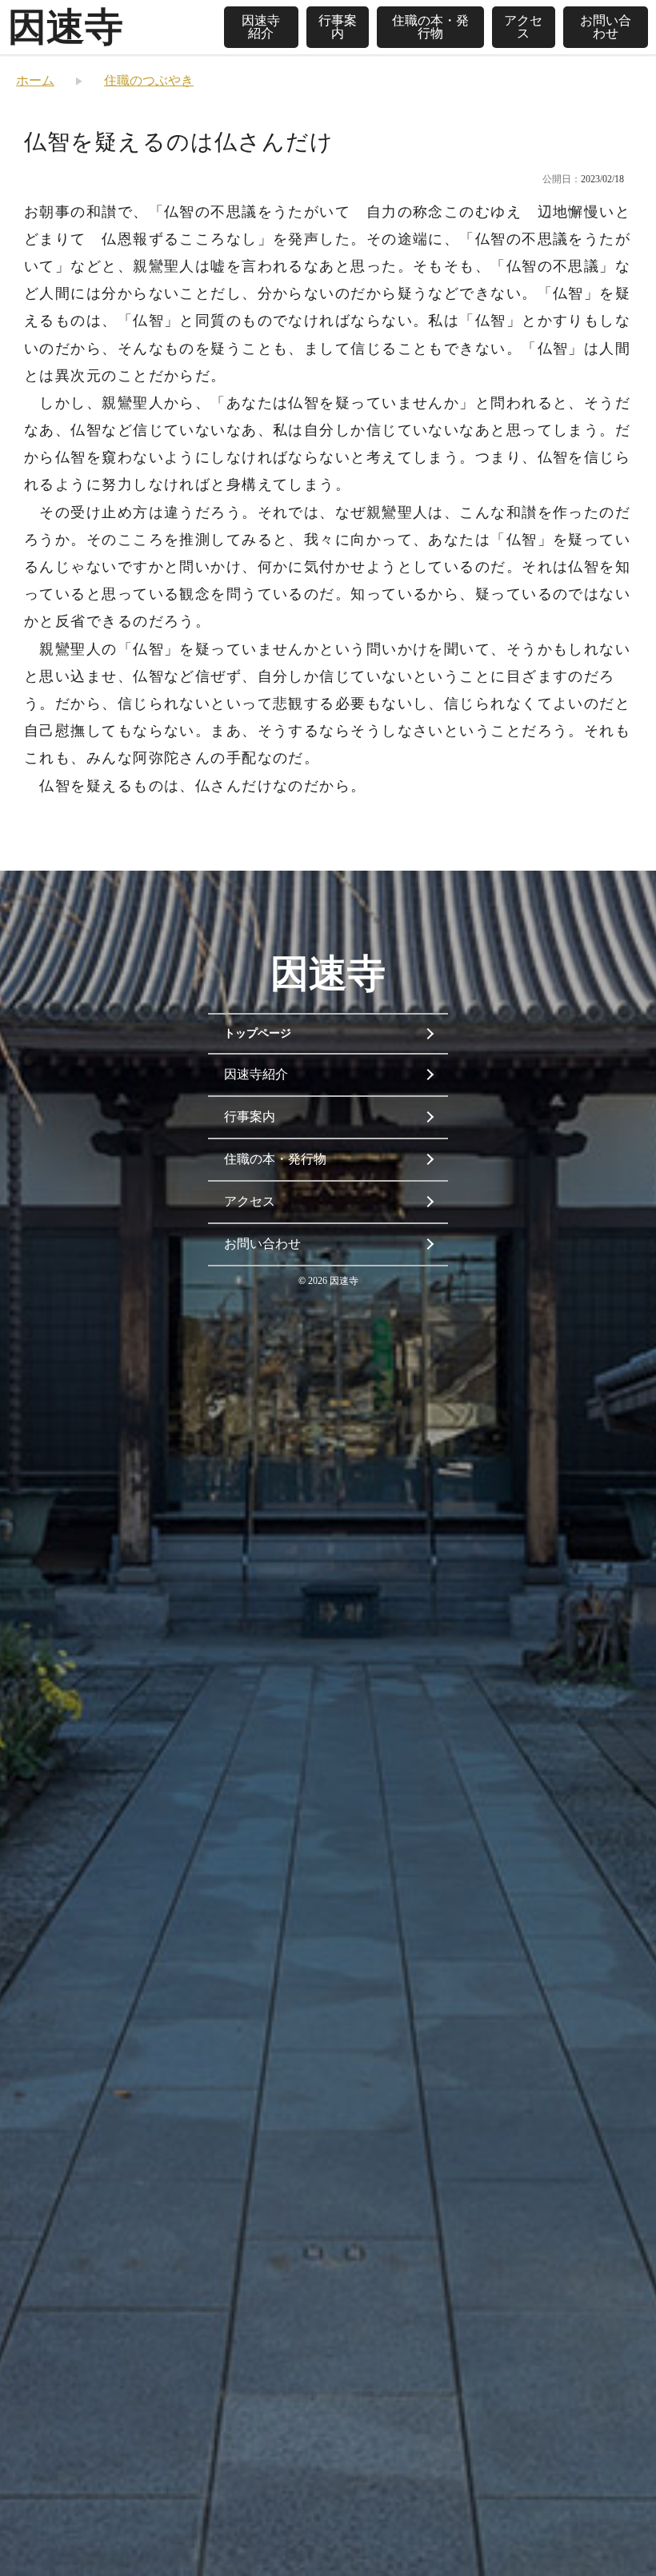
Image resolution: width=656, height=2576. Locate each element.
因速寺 (66, 27)
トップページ (258, 1033)
